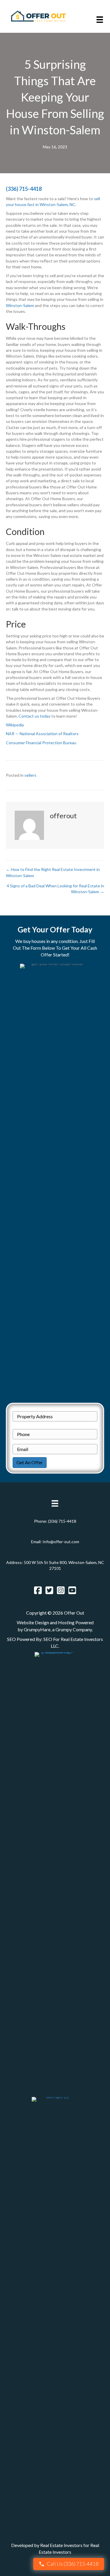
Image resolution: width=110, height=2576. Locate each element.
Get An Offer (30, 1462)
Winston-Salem (20, 305)
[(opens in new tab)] (55, 1871)
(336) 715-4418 (24, 189)
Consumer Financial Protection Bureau (41, 743)
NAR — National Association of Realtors (42, 734)
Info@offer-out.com (61, 1542)
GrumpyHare (37, 1629)
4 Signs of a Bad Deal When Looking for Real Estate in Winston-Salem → (55, 889)
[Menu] (100, 19)
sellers (30, 775)
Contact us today (34, 716)
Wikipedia (15, 725)
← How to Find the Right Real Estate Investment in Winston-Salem (53, 872)
